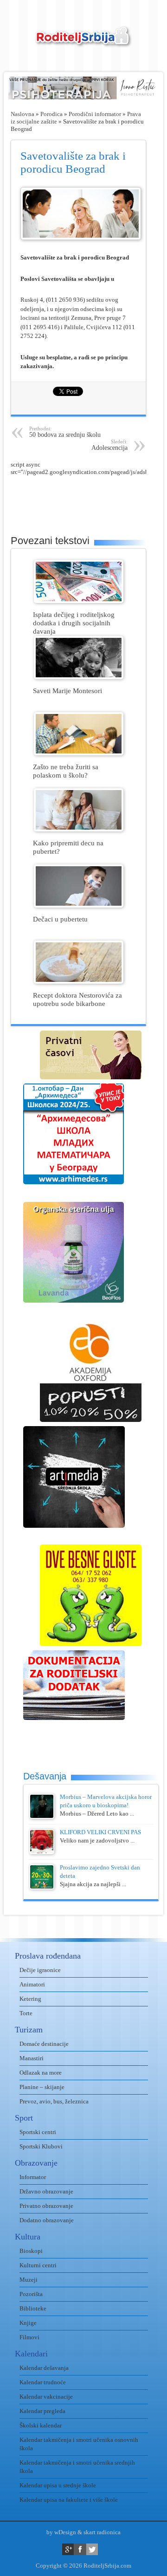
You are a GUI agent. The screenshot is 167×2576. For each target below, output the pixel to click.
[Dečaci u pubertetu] (79, 905)
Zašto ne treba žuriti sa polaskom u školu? (66, 771)
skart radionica (102, 2532)
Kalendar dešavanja (44, 2368)
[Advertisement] (89, 499)
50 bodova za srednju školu (65, 432)
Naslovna (22, 114)
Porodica (51, 114)
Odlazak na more (41, 2073)
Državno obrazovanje (46, 2191)
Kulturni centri (38, 2265)
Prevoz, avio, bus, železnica (54, 2101)
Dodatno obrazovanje (47, 2220)
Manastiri (32, 2058)
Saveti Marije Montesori (67, 691)
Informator (33, 2177)
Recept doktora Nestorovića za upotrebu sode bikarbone (77, 999)
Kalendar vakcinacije (46, 2397)
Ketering (30, 1999)
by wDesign (61, 2532)
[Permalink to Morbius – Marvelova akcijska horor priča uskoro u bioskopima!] (42, 1817)
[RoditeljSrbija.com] (83, 42)
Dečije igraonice (40, 1970)
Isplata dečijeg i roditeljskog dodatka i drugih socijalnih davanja (74, 623)
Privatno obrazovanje (46, 2206)
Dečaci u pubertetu (60, 919)
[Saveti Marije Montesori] (79, 677)
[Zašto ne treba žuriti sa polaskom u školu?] (79, 753)
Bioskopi (31, 2251)
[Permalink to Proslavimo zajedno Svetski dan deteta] (42, 1887)
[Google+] (68, 2549)
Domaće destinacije (44, 2044)
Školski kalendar (41, 2425)
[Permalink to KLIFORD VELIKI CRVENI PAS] (42, 1852)
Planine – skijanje (42, 2087)
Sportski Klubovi (41, 2146)
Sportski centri (38, 2132)
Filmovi (29, 2337)
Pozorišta (31, 2294)
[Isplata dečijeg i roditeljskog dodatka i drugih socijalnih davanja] (79, 601)
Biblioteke (33, 2308)
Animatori (32, 1984)
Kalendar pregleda (42, 2411)
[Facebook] (80, 2549)
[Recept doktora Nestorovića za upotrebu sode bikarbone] (79, 982)
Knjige (28, 2323)
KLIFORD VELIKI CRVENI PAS (100, 1832)
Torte (26, 2013)
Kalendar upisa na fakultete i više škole (69, 2500)
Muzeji (29, 2280)
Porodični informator (95, 114)
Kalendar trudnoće (43, 2382)
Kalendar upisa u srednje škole (58, 2485)
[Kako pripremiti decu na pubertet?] (79, 829)
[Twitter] (92, 2549)
